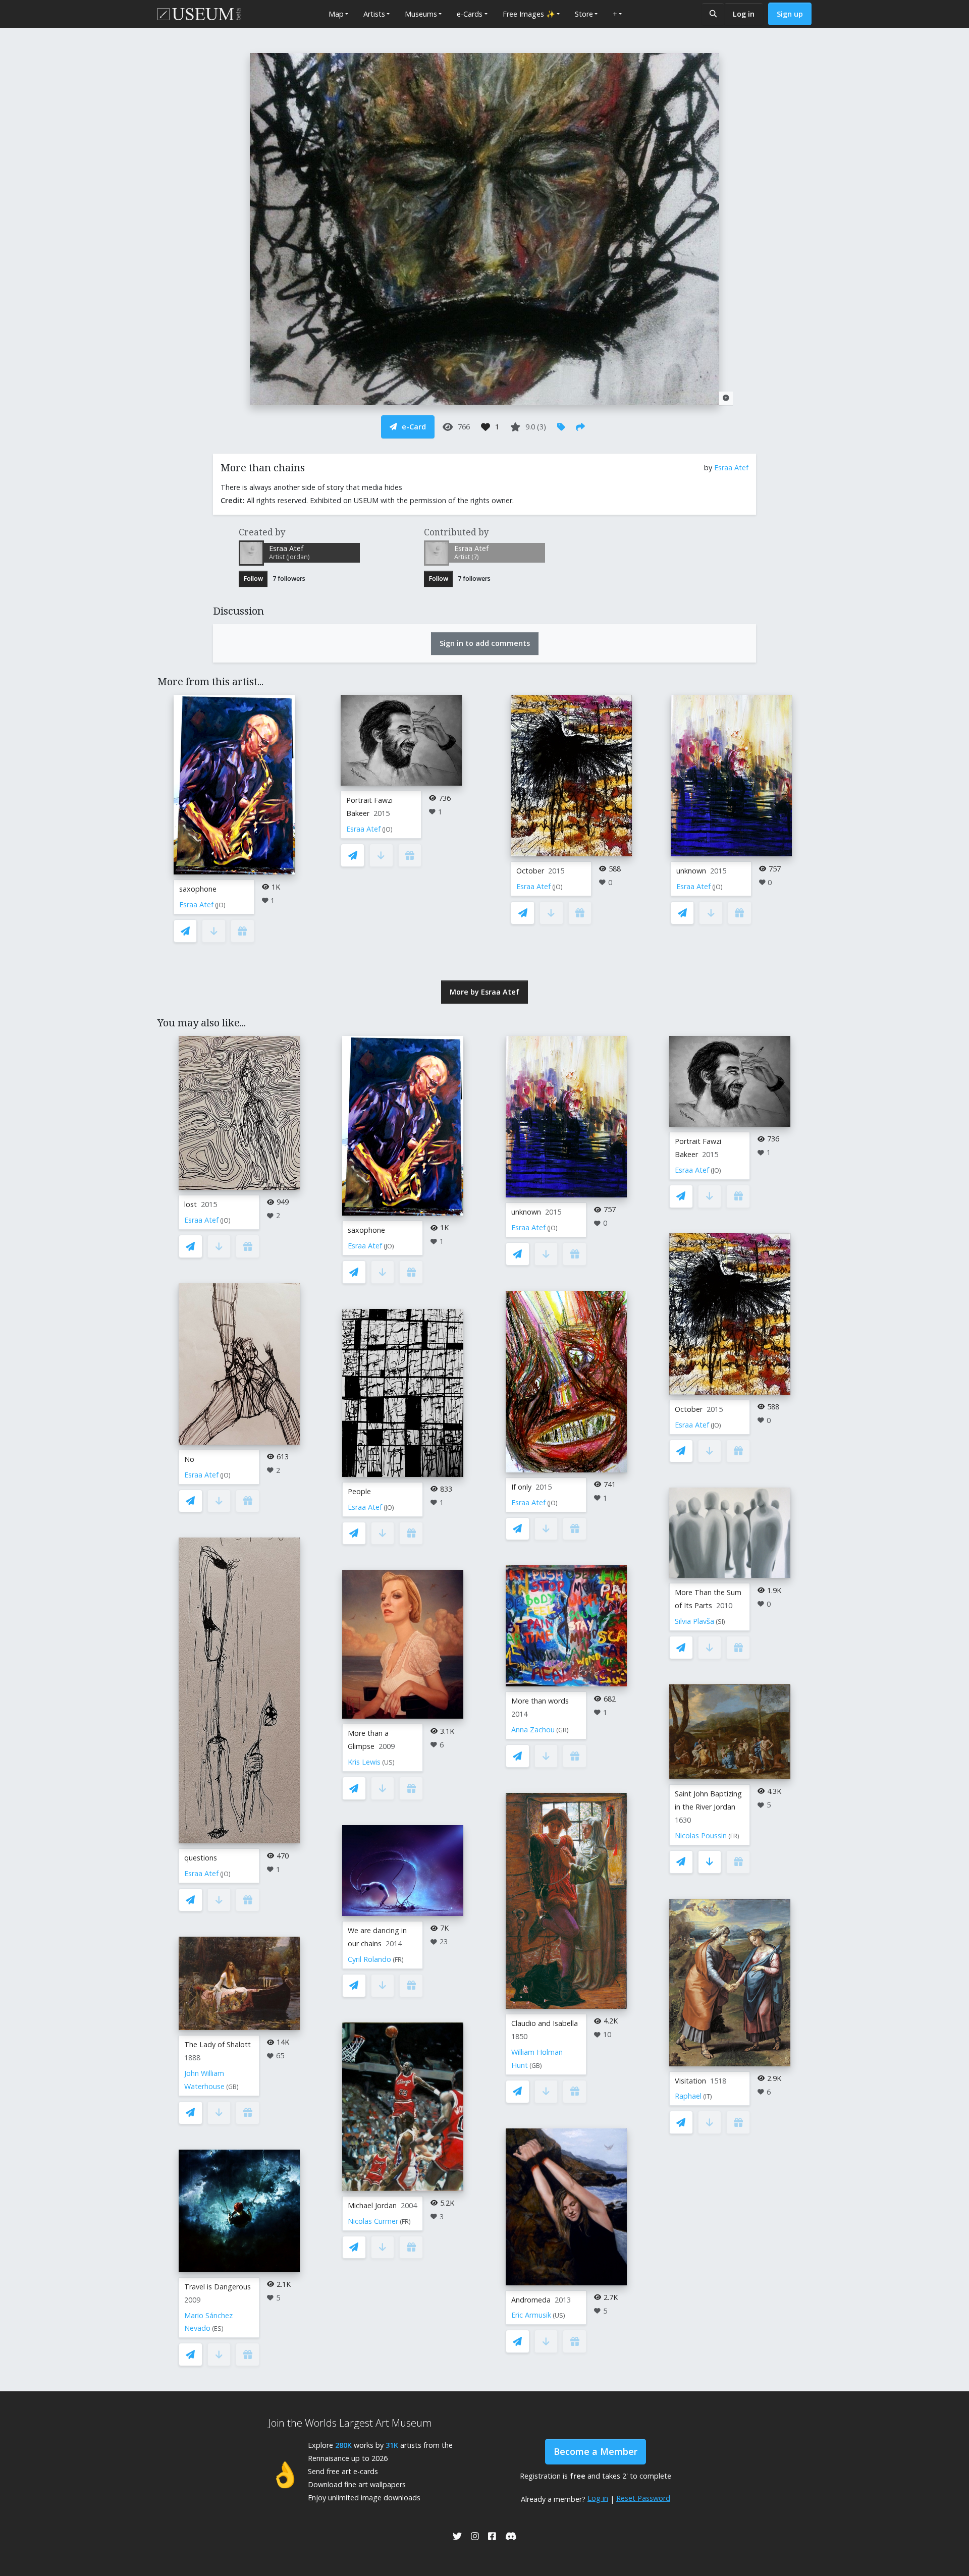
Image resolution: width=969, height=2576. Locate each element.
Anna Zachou (533, 1730)
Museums (421, 14)
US (388, 1762)
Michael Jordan (372, 2205)
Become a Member (596, 2451)
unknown (691, 871)
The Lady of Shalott (218, 2044)
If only (521, 1487)
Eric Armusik (531, 2315)
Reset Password (643, 2498)
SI (720, 1622)
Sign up (790, 14)
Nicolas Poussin (701, 1835)
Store (584, 14)
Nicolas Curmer (373, 2221)
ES (218, 2328)
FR (398, 1960)
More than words (540, 1701)
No (189, 1459)
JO (220, 905)
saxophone (198, 889)
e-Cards (470, 14)
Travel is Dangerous (218, 2287)
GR (562, 1730)
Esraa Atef (731, 468)
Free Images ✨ (529, 14)
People (359, 1491)
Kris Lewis (364, 1762)
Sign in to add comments (485, 643)
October (530, 871)
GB (232, 2087)
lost (191, 1204)
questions (201, 1858)
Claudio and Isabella (545, 2023)
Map (336, 14)
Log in (744, 14)
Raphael (688, 2096)
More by (484, 992)
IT (708, 2096)
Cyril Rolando (369, 1959)
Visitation (690, 2081)
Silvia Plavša (694, 1621)
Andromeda (531, 2300)
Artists (374, 14)
